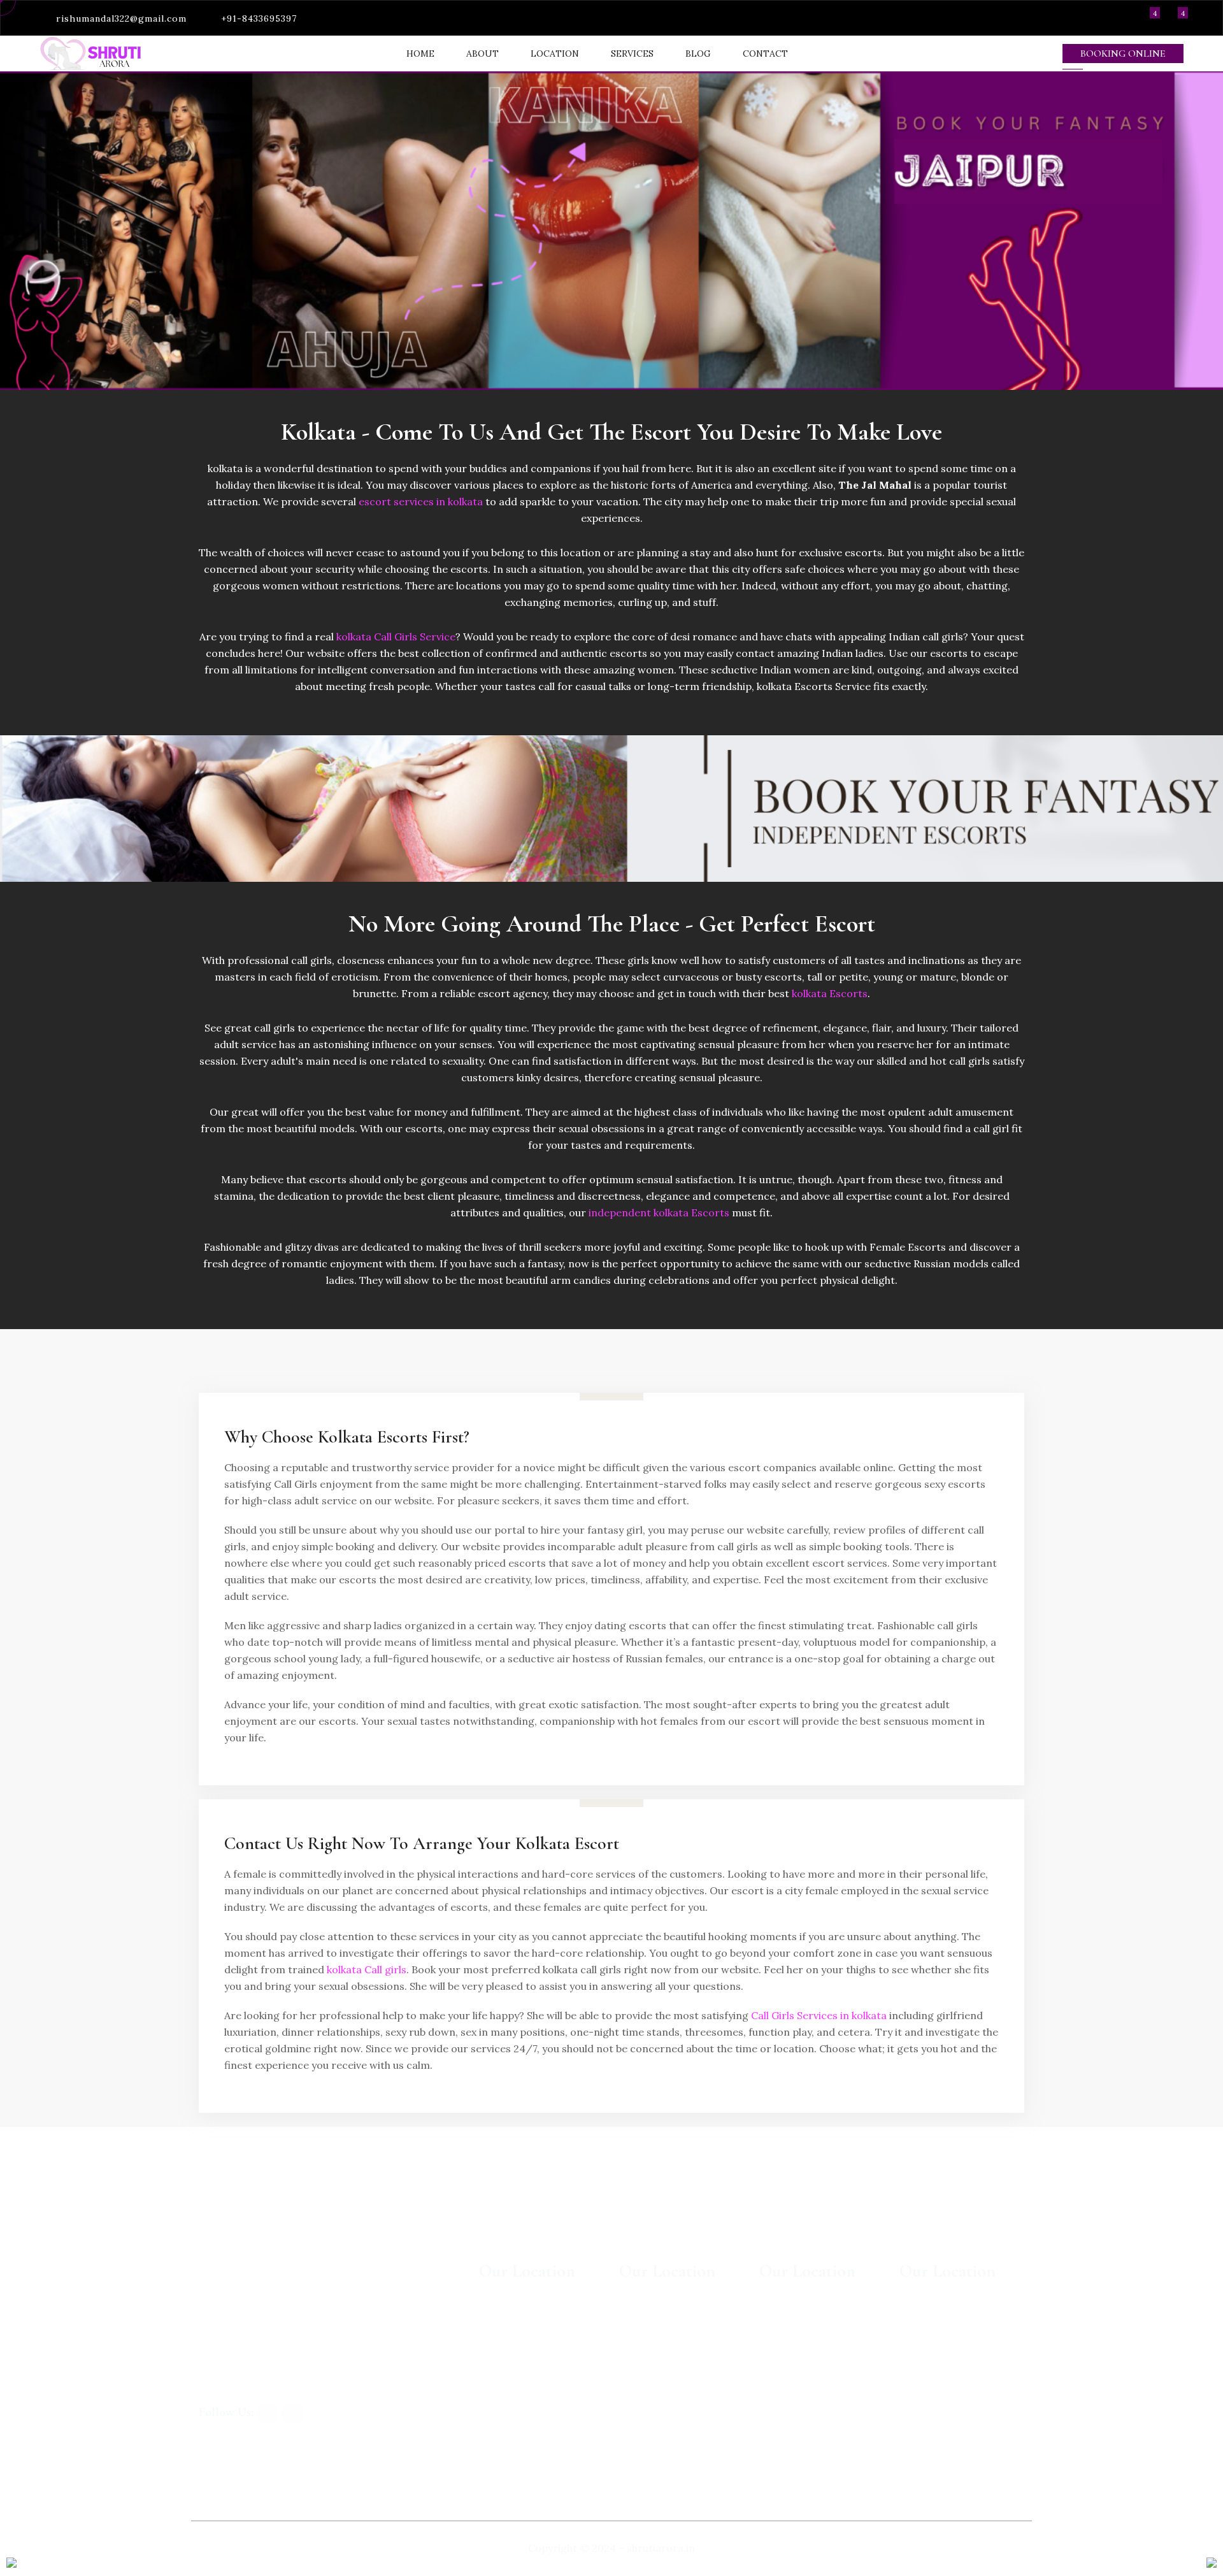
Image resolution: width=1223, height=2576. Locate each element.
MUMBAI (641, 2318)
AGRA (773, 2422)
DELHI (635, 2422)
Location (555, 54)
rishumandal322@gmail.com (121, 18)
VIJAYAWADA (790, 2344)
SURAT (917, 2422)
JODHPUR (644, 2370)
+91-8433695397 (259, 18)
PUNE (494, 2396)
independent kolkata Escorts (659, 1212)
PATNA (916, 2370)
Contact (765, 54)
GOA (490, 2370)
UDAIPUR (643, 2344)
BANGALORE (510, 2318)
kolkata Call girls (367, 1969)
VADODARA (927, 2318)
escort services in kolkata (421, 501)
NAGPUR (921, 2396)
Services (632, 54)
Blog (698, 54)
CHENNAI (503, 2422)
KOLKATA (924, 2449)
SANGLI (778, 2318)
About (483, 54)
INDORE (780, 2370)
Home (420, 54)
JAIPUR (637, 2396)
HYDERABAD (511, 2344)
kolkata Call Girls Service (396, 637)
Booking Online (1123, 54)
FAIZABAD (784, 2396)
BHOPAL (920, 2344)
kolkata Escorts (830, 993)
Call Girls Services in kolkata (819, 2015)
